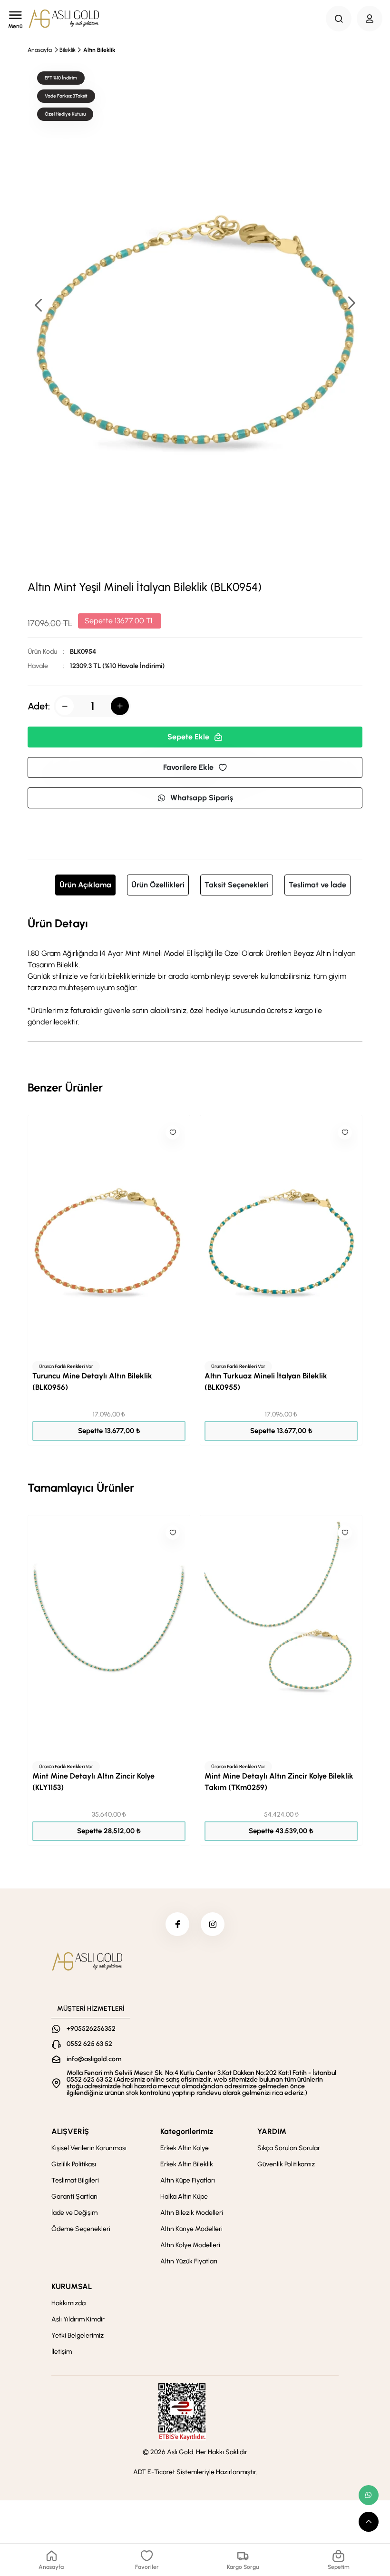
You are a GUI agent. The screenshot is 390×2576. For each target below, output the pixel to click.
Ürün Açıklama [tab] (85, 885)
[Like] (173, 1132)
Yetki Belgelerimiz (78, 2335)
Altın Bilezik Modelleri (192, 2213)
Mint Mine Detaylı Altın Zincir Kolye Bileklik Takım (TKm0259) (279, 1782)
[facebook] (177, 1924)
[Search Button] (339, 19)
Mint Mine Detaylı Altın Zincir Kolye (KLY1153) (93, 1782)
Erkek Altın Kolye (185, 2148)
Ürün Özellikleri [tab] (158, 885)
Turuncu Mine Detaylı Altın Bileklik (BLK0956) (92, 1381)
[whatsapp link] (369, 2495)
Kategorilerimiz (187, 2131)
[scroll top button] (369, 2522)
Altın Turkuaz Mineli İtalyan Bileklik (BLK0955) (266, 1381)
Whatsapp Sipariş (202, 798)
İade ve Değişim (74, 2213)
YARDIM (272, 2131)
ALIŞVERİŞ (70, 2131)
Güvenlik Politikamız (286, 2164)
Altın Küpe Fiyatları (188, 2180)
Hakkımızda (68, 2303)
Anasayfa (40, 50)
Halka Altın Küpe (184, 2197)
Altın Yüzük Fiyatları (189, 2261)
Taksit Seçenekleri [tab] (237, 885)
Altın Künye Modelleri (191, 2229)
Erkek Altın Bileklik (187, 2164)
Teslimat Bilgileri (75, 2180)
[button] (351, 304)
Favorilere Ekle (188, 767)
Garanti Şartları (74, 2197)
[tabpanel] (195, 971)
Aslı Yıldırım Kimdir (78, 2319)
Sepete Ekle (188, 737)
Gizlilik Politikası (74, 2164)
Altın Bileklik (99, 50)
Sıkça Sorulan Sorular (289, 2148)
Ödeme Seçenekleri (81, 2229)
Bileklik (68, 50)
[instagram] (213, 1924)
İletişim (62, 2352)
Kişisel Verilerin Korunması (89, 2148)
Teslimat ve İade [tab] (317, 885)
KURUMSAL (72, 2286)
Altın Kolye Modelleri (190, 2245)
